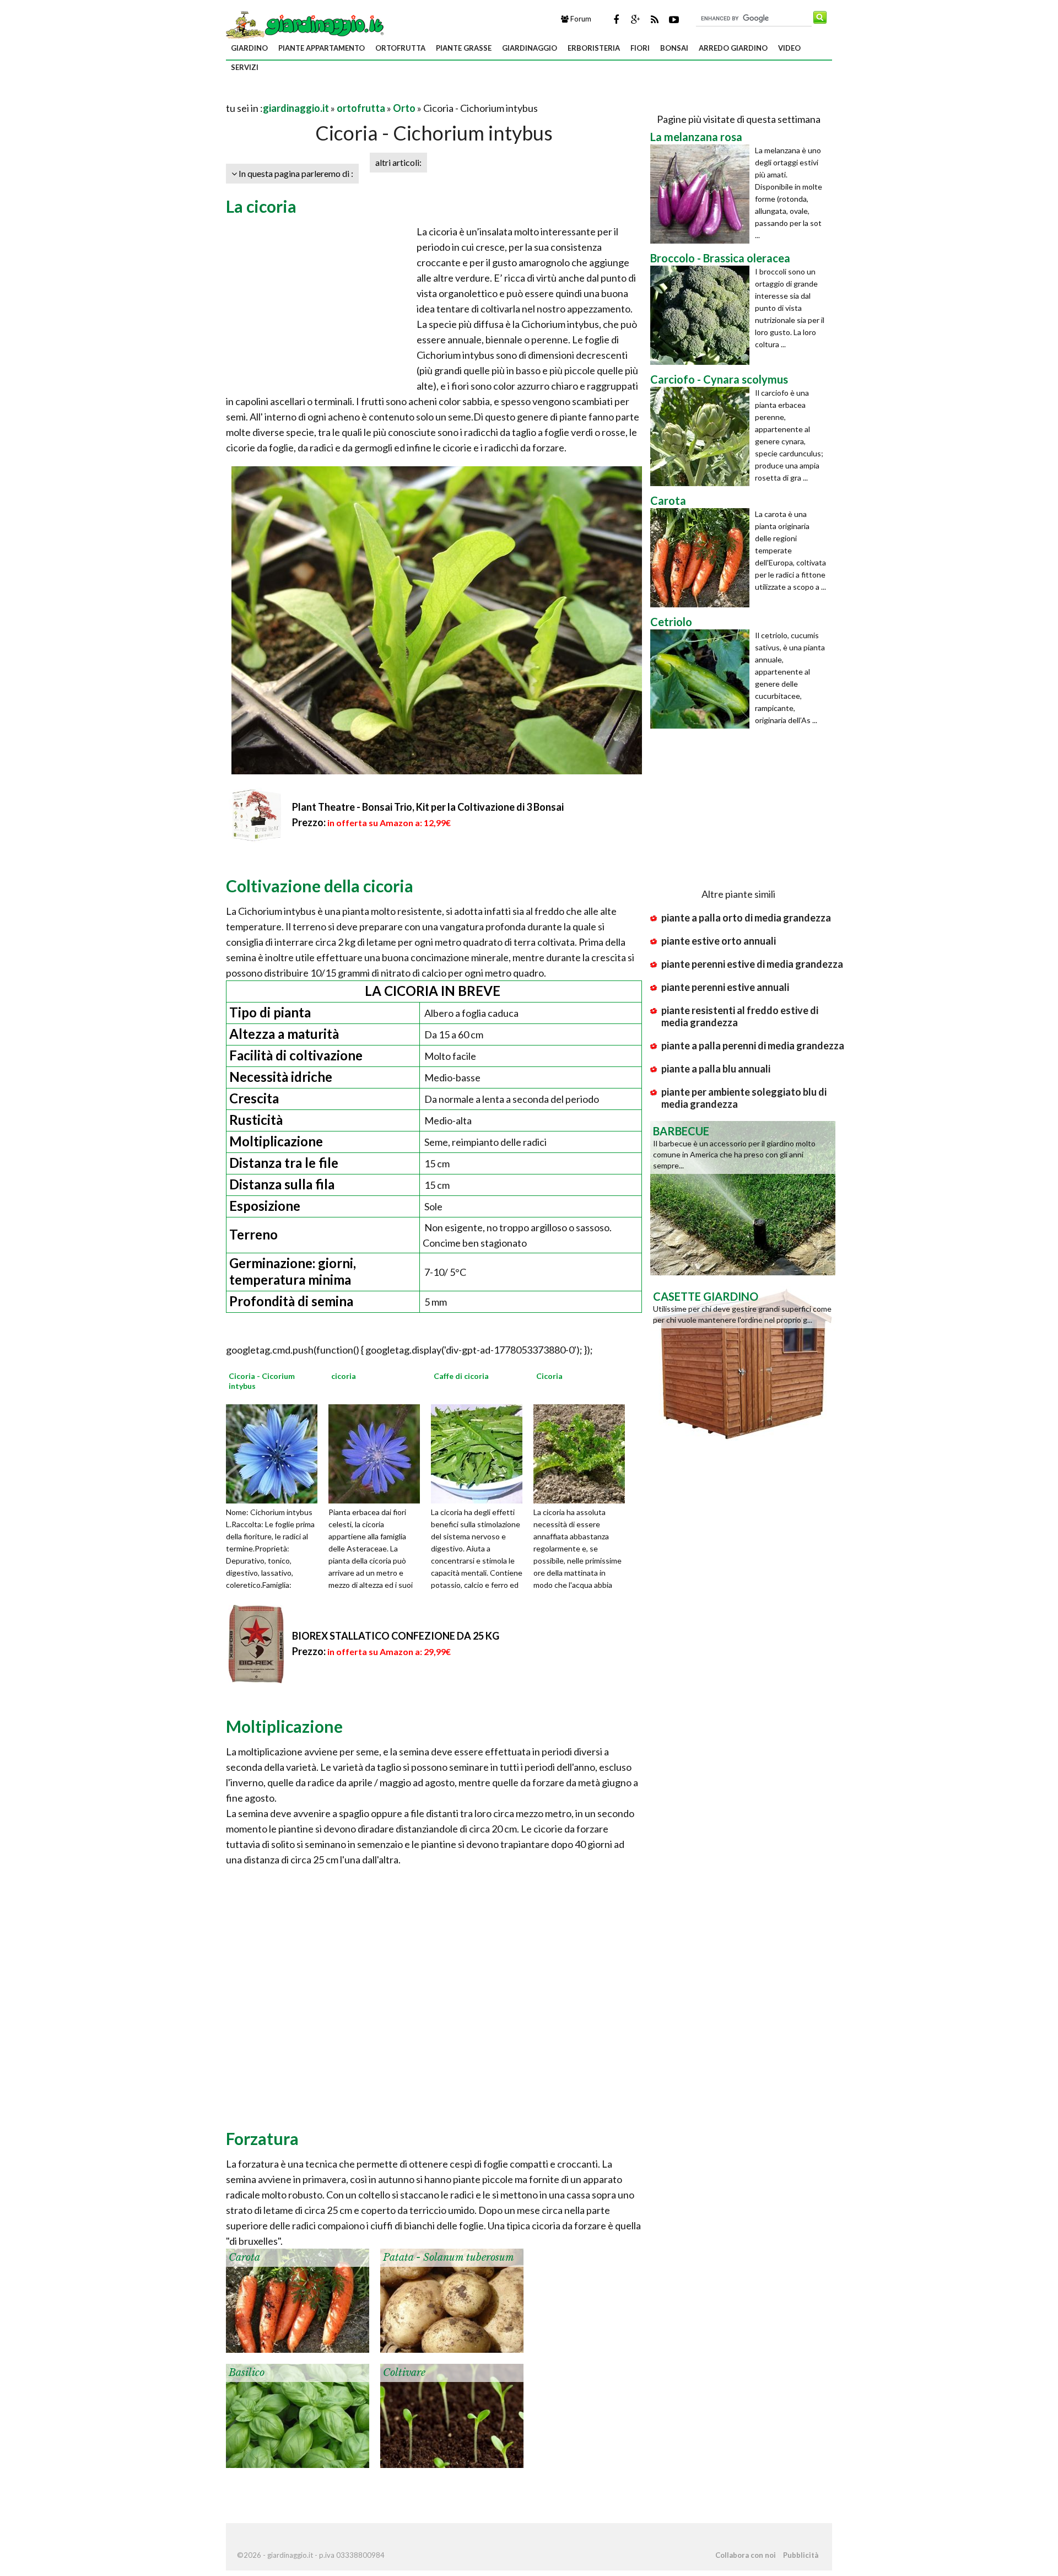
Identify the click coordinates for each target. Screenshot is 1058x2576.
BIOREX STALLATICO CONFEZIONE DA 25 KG (396, 1636)
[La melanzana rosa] (703, 194)
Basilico (247, 2373)
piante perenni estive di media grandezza (752, 964)
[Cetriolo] (703, 679)
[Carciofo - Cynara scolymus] (703, 436)
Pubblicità (801, 2555)
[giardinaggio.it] (306, 24)
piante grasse (464, 48)
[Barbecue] (743, 1197)
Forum (580, 19)
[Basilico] (298, 2415)
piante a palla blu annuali (716, 1069)
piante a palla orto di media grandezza (746, 918)
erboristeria (594, 48)
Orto (404, 108)
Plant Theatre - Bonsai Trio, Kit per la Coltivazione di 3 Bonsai (428, 807)
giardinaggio (530, 48)
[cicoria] (378, 1453)
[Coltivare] (452, 2415)
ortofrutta (400, 48)
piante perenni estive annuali (725, 987)
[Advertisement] (355, 95)
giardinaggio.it (296, 108)
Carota (244, 2257)
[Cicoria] (583, 1453)
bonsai (674, 48)
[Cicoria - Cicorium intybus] (276, 1453)
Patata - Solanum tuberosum (449, 2257)
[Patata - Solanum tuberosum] (452, 2299)
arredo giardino (733, 48)
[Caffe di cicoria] (481, 1453)
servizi (245, 67)
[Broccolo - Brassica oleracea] (703, 315)
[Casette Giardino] (743, 1362)
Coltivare (404, 2373)
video (789, 48)
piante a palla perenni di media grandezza (753, 1046)
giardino (249, 48)
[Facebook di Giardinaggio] (616, 19)
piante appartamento (322, 48)
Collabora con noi (746, 2555)
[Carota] (298, 2299)
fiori (640, 48)
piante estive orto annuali (719, 941)
